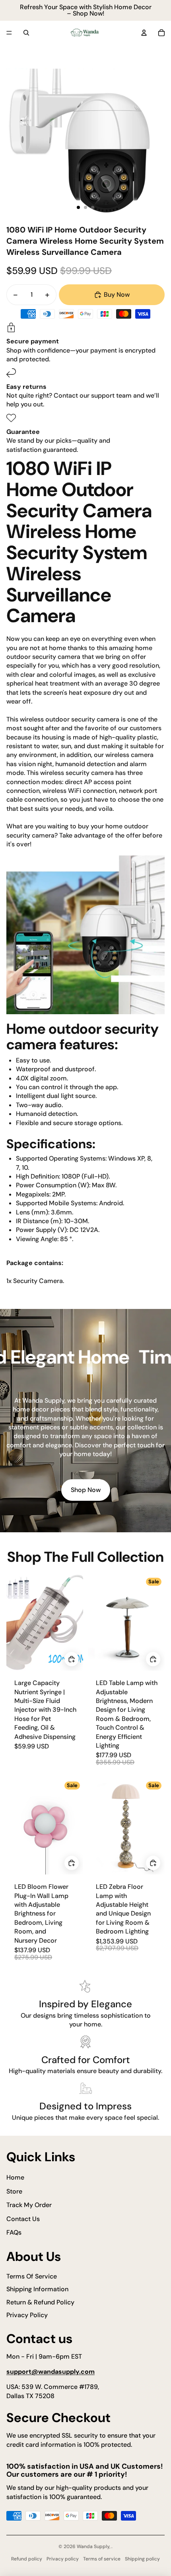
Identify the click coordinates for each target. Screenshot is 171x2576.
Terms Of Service (32, 2276)
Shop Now (86, 1490)
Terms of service (102, 2559)
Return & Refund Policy (40, 2302)
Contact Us (23, 2219)
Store (14, 2191)
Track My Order (29, 2205)
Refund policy (27, 2559)
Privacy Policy (27, 2315)
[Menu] (9, 33)
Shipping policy (142, 2559)
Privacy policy (63, 2559)
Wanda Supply (93, 2546)
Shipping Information (37, 2289)
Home (15, 2177)
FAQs (14, 2232)
